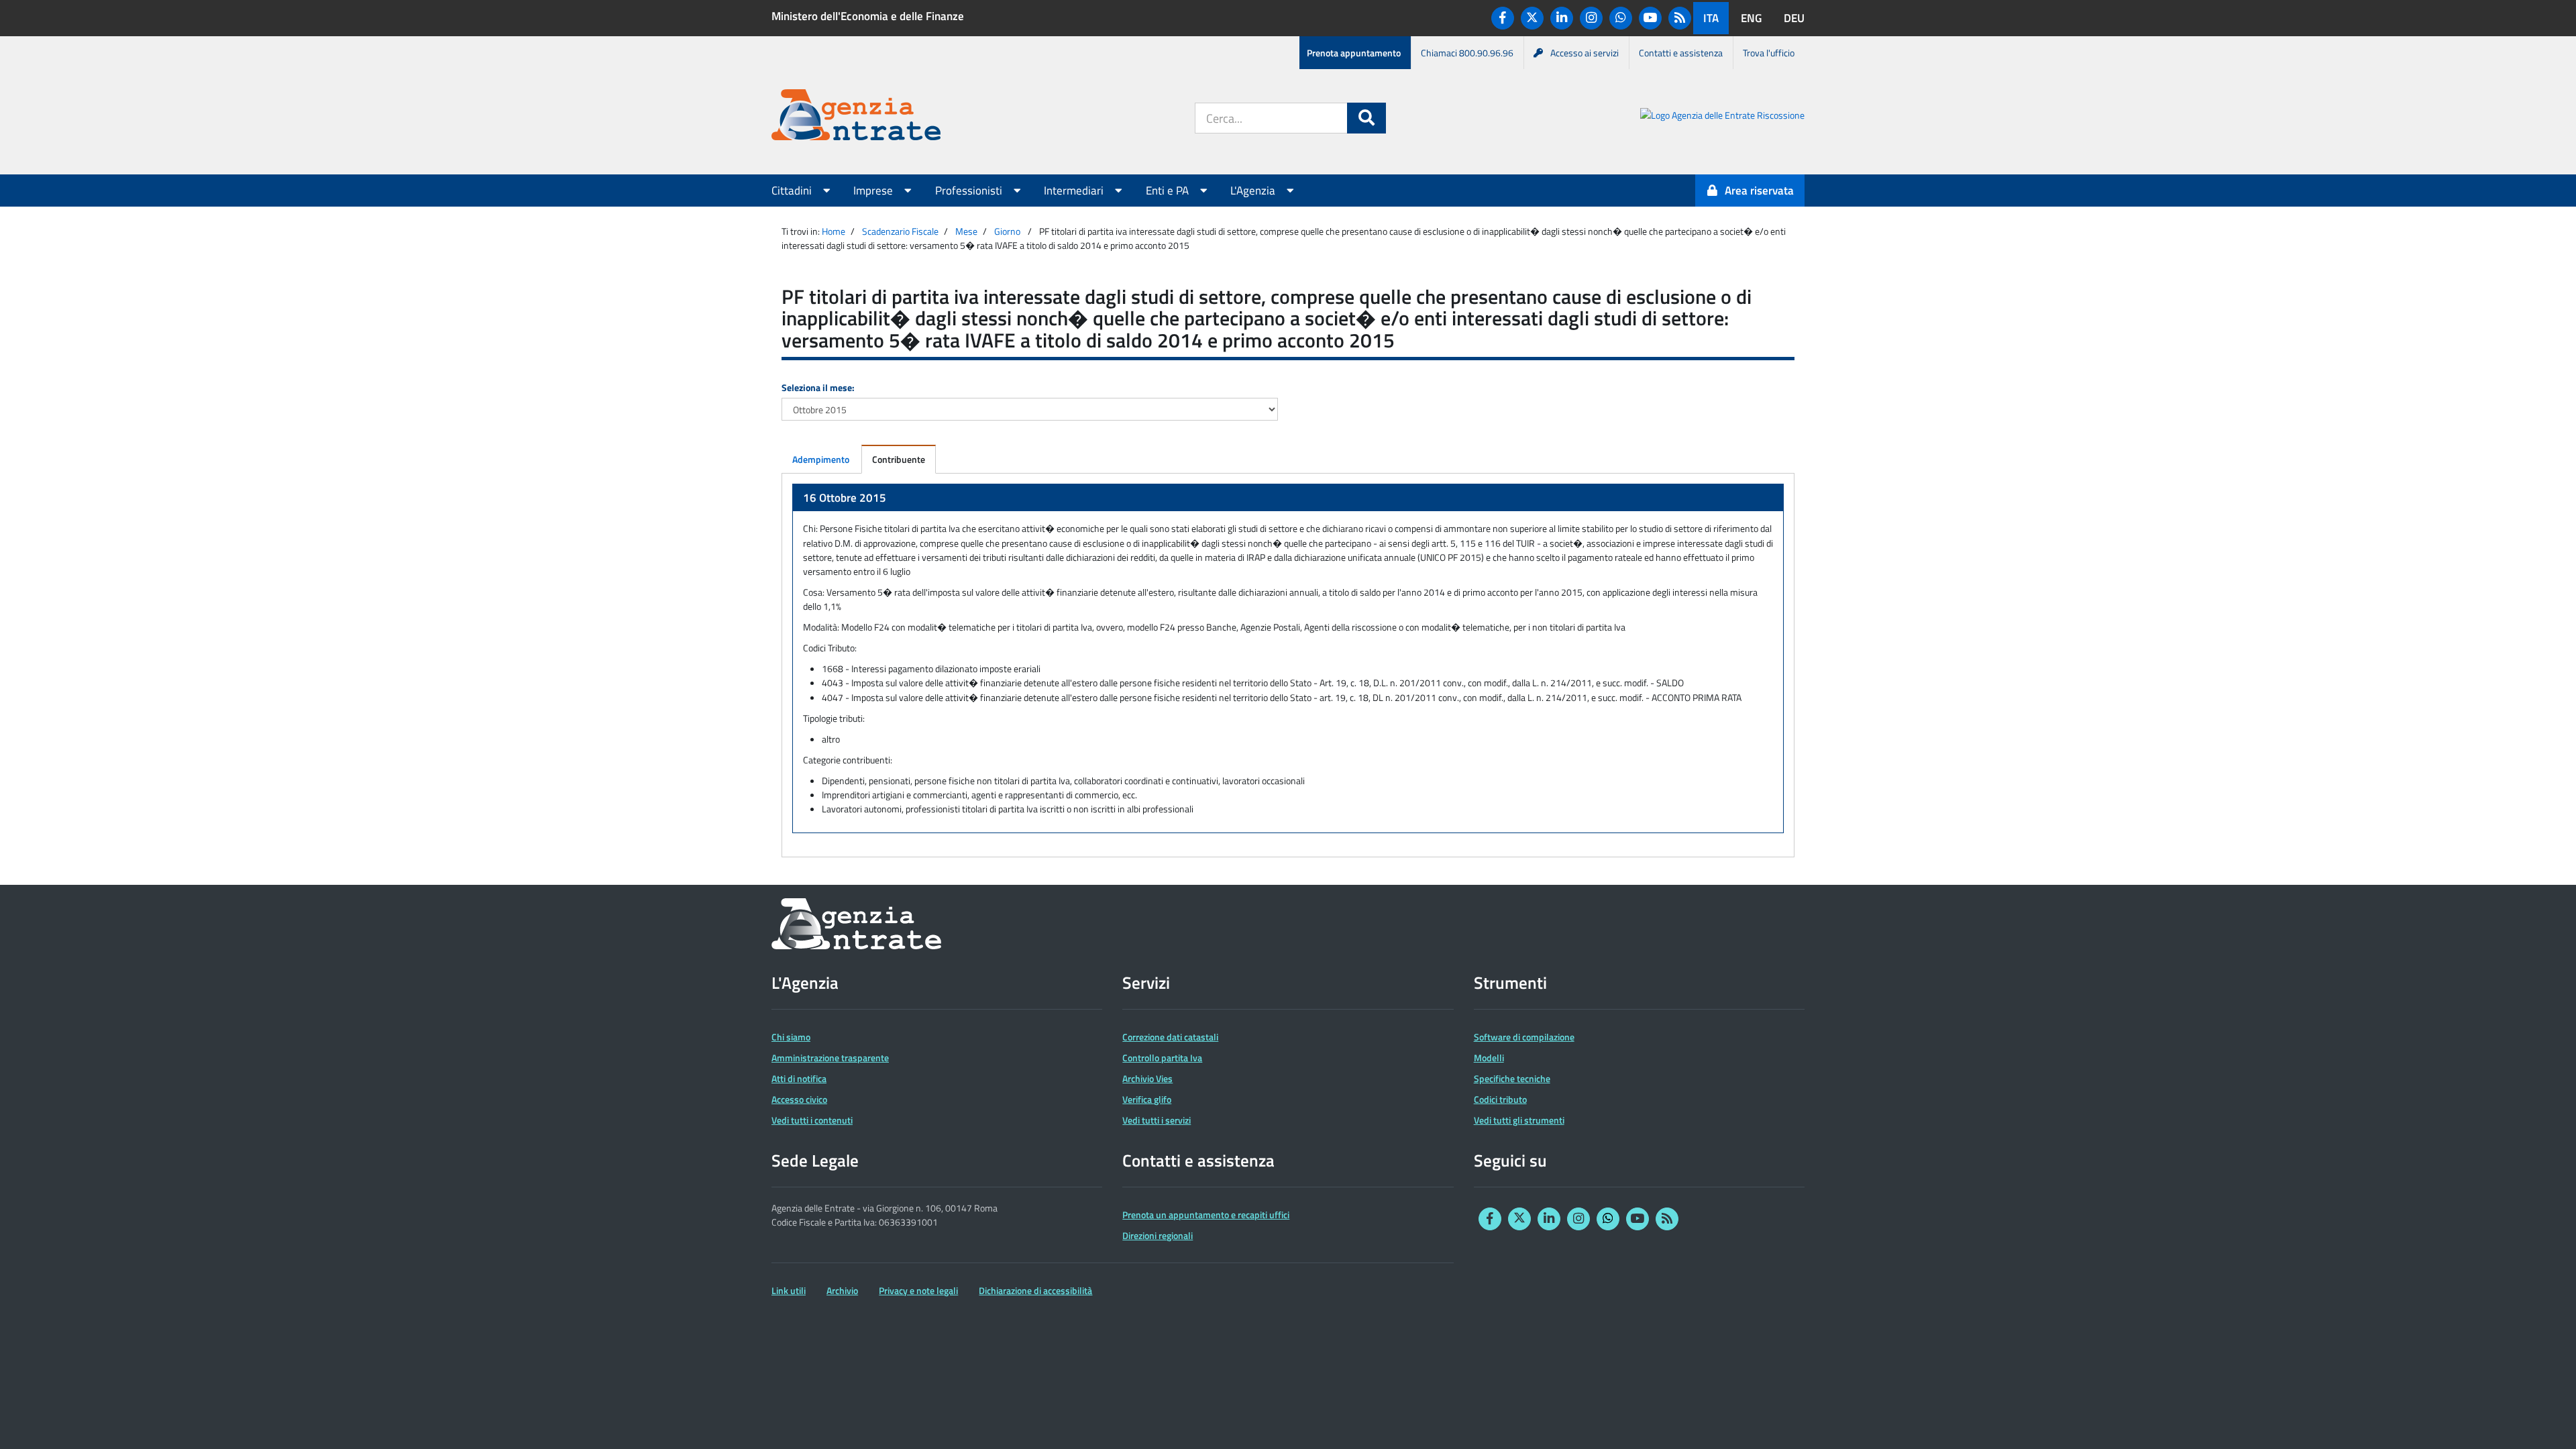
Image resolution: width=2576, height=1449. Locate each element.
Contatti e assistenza (1681, 53)
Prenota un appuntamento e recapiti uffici (1206, 1215)
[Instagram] (1591, 18)
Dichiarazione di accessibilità (1035, 1290)
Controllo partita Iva (1162, 1058)
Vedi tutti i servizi (1157, 1120)
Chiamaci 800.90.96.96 (1467, 53)
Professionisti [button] (970, 191)
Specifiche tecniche (1512, 1078)
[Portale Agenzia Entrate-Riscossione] (1722, 117)
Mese (966, 231)
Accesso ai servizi (1585, 53)
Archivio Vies (1147, 1078)
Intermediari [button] (1075, 191)
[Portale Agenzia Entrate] (856, 117)
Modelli (1489, 1058)
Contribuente (899, 459)
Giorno (1007, 231)
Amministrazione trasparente (830, 1058)
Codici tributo (1500, 1099)
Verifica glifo (1147, 1099)
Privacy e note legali (918, 1290)
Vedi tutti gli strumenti (1519, 1120)
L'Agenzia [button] (1254, 191)
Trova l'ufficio (1769, 53)
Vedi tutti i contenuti (812, 1120)
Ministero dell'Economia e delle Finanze (868, 16)
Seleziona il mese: (818, 387)
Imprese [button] (874, 191)
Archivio (842, 1290)
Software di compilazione (1524, 1037)
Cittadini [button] (793, 191)
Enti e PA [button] (1169, 191)
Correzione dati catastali (1170, 1037)
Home (834, 231)
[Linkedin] (1562, 18)
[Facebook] (1503, 18)
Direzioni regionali (1158, 1235)
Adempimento (821, 459)
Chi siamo (791, 1037)
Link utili (789, 1290)
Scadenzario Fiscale (900, 231)
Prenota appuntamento (1354, 53)
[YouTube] (1650, 18)
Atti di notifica (799, 1078)
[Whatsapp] (1621, 18)
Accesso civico (799, 1099)
